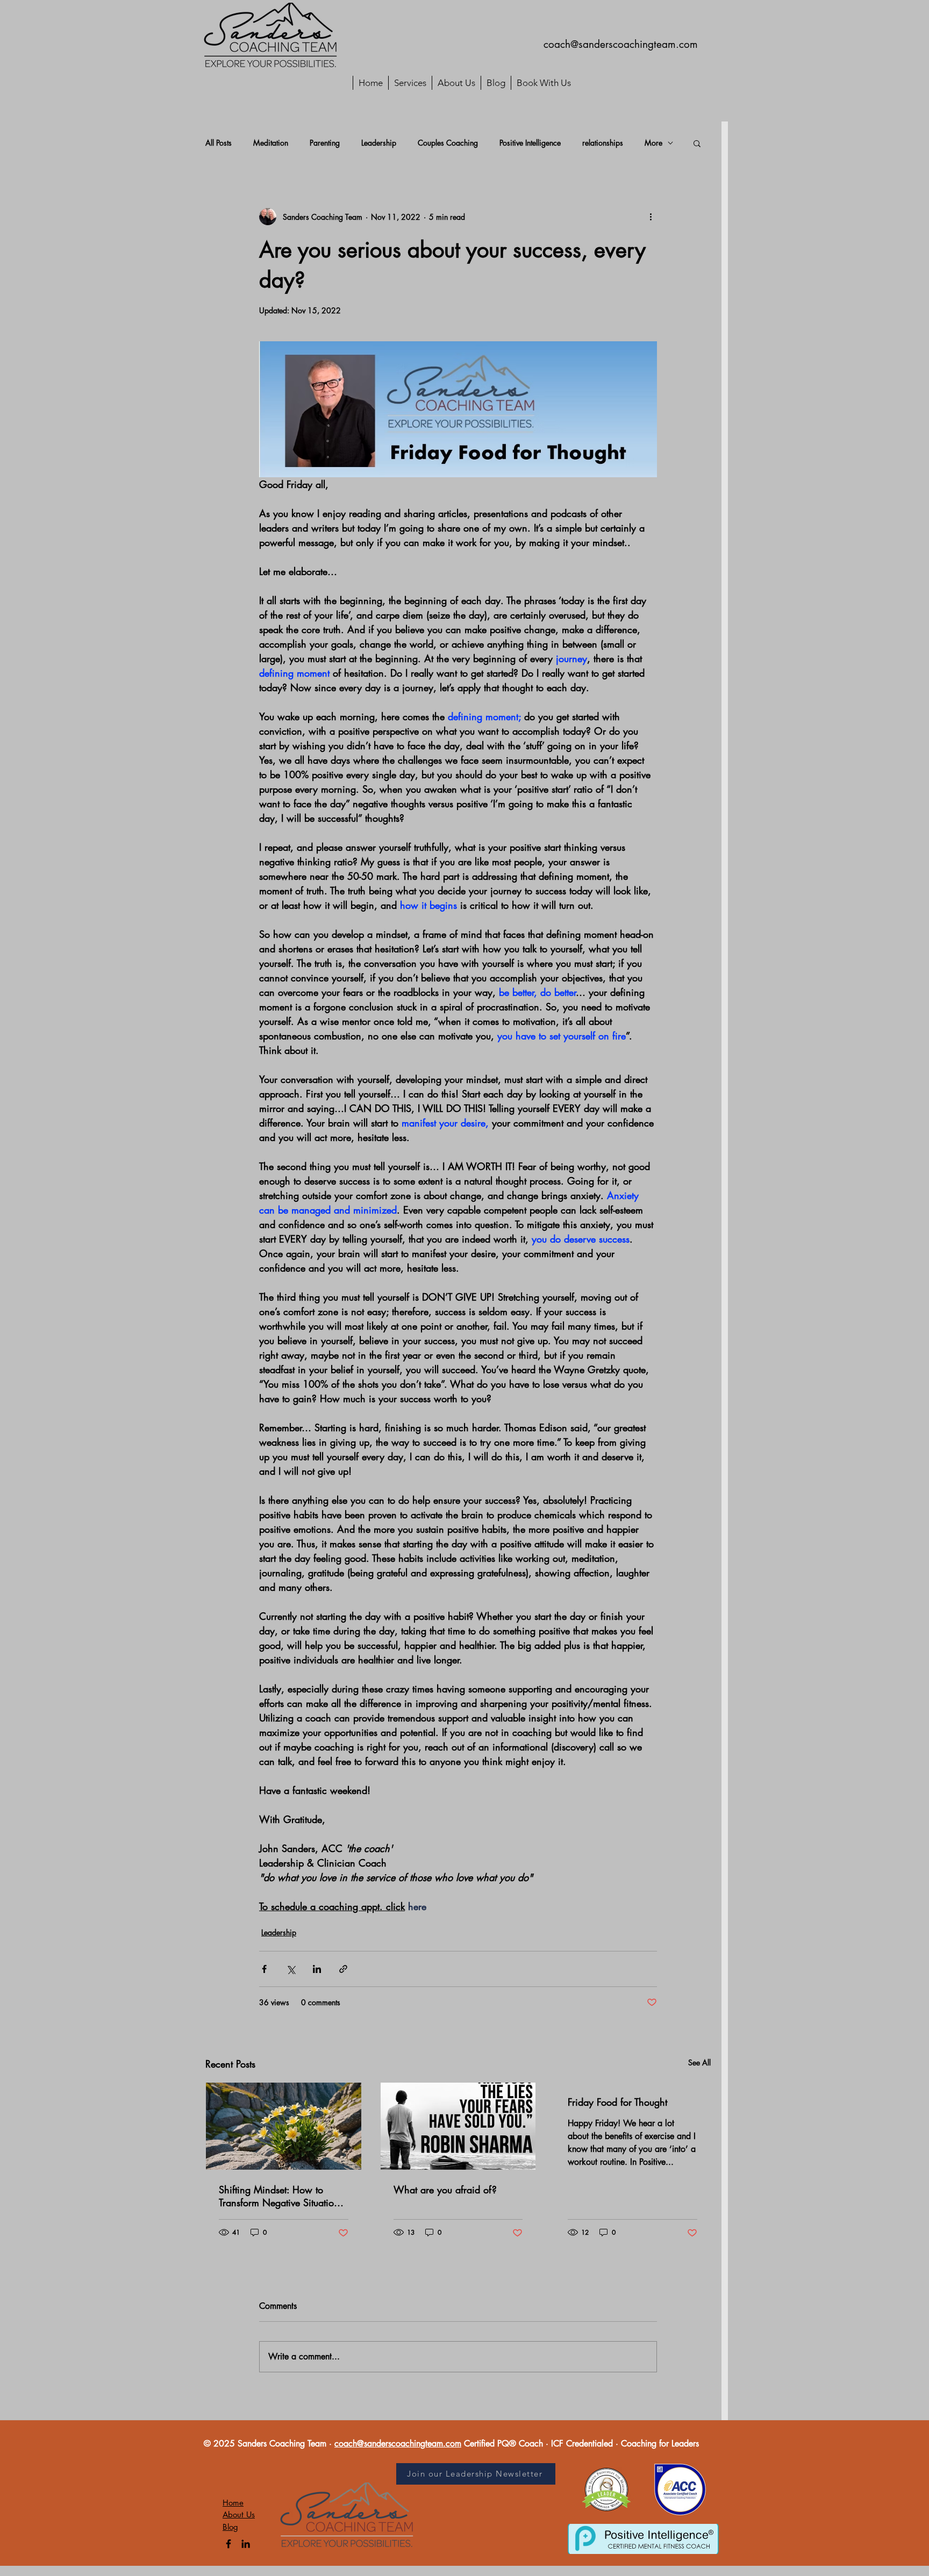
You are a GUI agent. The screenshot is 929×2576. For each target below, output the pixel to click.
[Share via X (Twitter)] (291, 1969)
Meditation (271, 143)
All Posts (219, 143)
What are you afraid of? (445, 2190)
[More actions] (651, 217)
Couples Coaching (448, 143)
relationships (603, 143)
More (653, 143)
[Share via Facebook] (264, 1969)
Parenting (325, 143)
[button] (697, 143)
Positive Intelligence (530, 143)
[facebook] (228, 2544)
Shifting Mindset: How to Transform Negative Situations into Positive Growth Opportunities (281, 2196)
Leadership (379, 143)
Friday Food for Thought (617, 2102)
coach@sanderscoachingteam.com (621, 44)
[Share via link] (343, 1969)
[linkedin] (246, 2544)
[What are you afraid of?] (458, 2126)
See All (699, 2062)
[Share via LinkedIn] (317, 1969)
